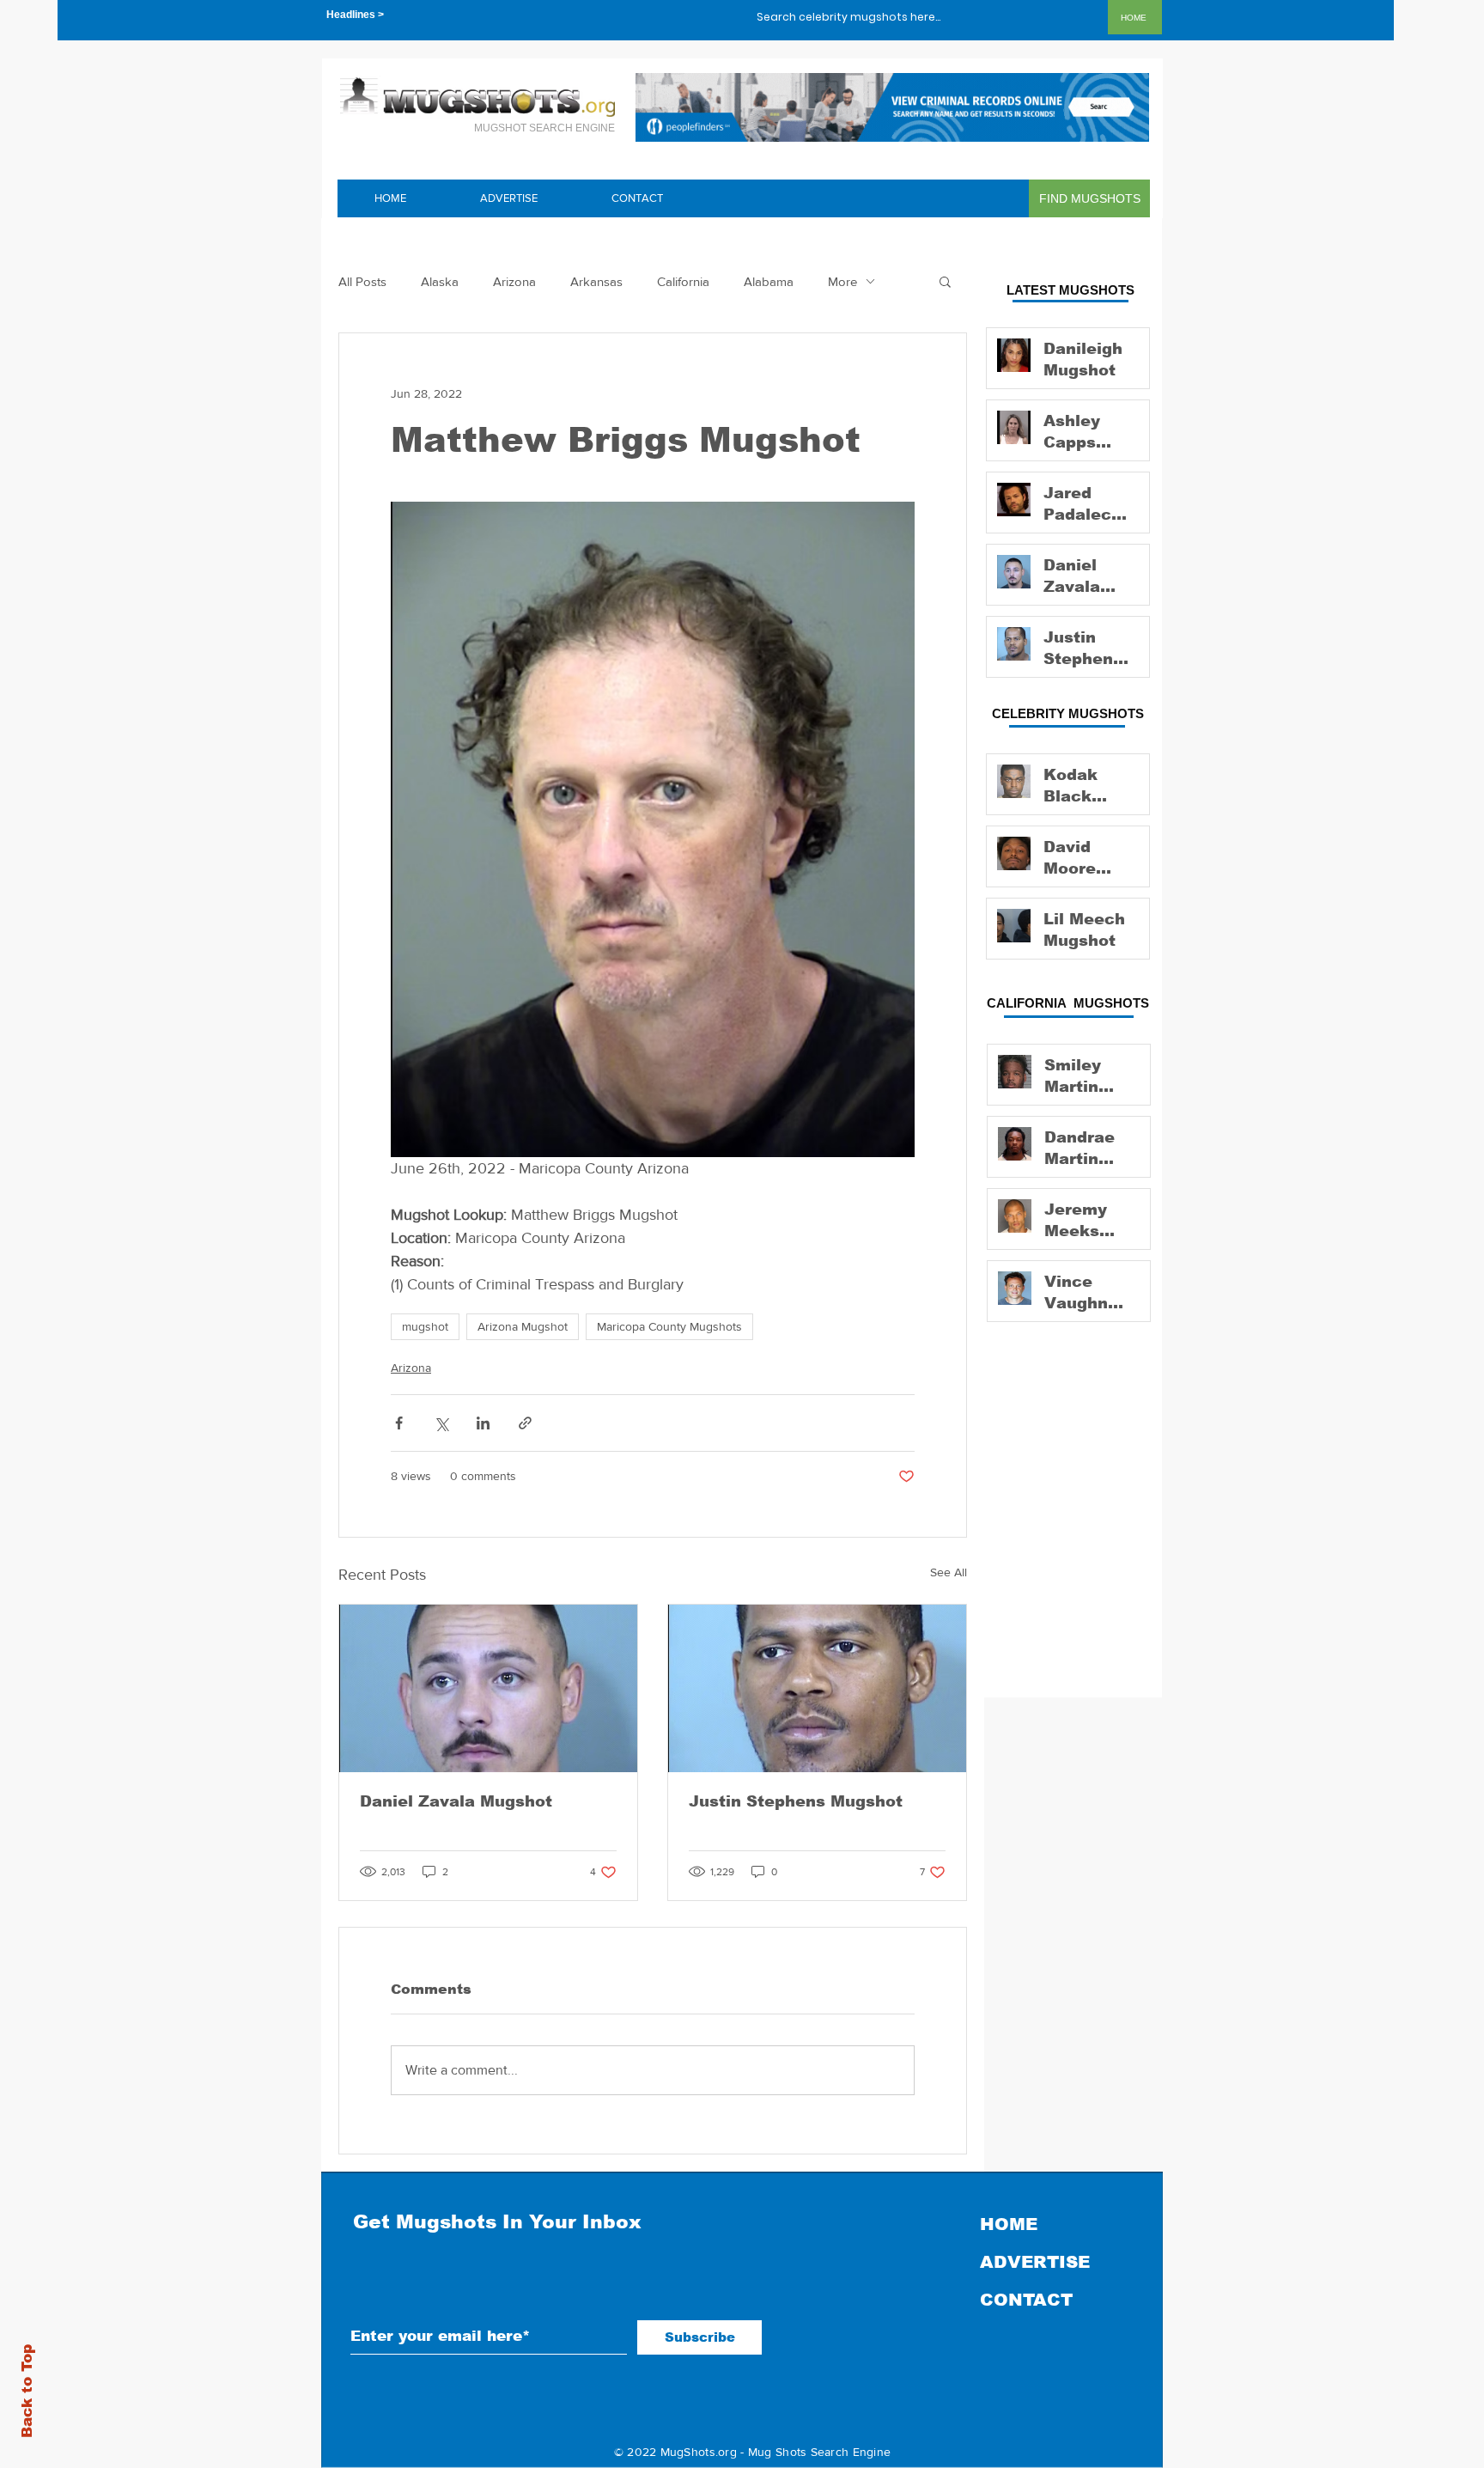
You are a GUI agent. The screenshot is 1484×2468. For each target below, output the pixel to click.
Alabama (769, 281)
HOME (1009, 2224)
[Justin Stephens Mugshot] (817, 1688)
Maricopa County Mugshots (669, 1326)
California (683, 281)
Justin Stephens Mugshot (796, 1801)
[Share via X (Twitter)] (441, 1423)
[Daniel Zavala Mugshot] (488, 1688)
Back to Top (27, 2391)
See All (949, 1572)
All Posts (362, 281)
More (842, 281)
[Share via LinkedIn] (483, 1423)
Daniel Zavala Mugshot (456, 1801)
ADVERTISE (1035, 2262)
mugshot (425, 1326)
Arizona (514, 281)
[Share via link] (525, 1423)
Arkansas (596, 281)
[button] (945, 281)
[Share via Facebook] (399, 1423)
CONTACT (1026, 2300)
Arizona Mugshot (523, 1326)
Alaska (440, 281)
